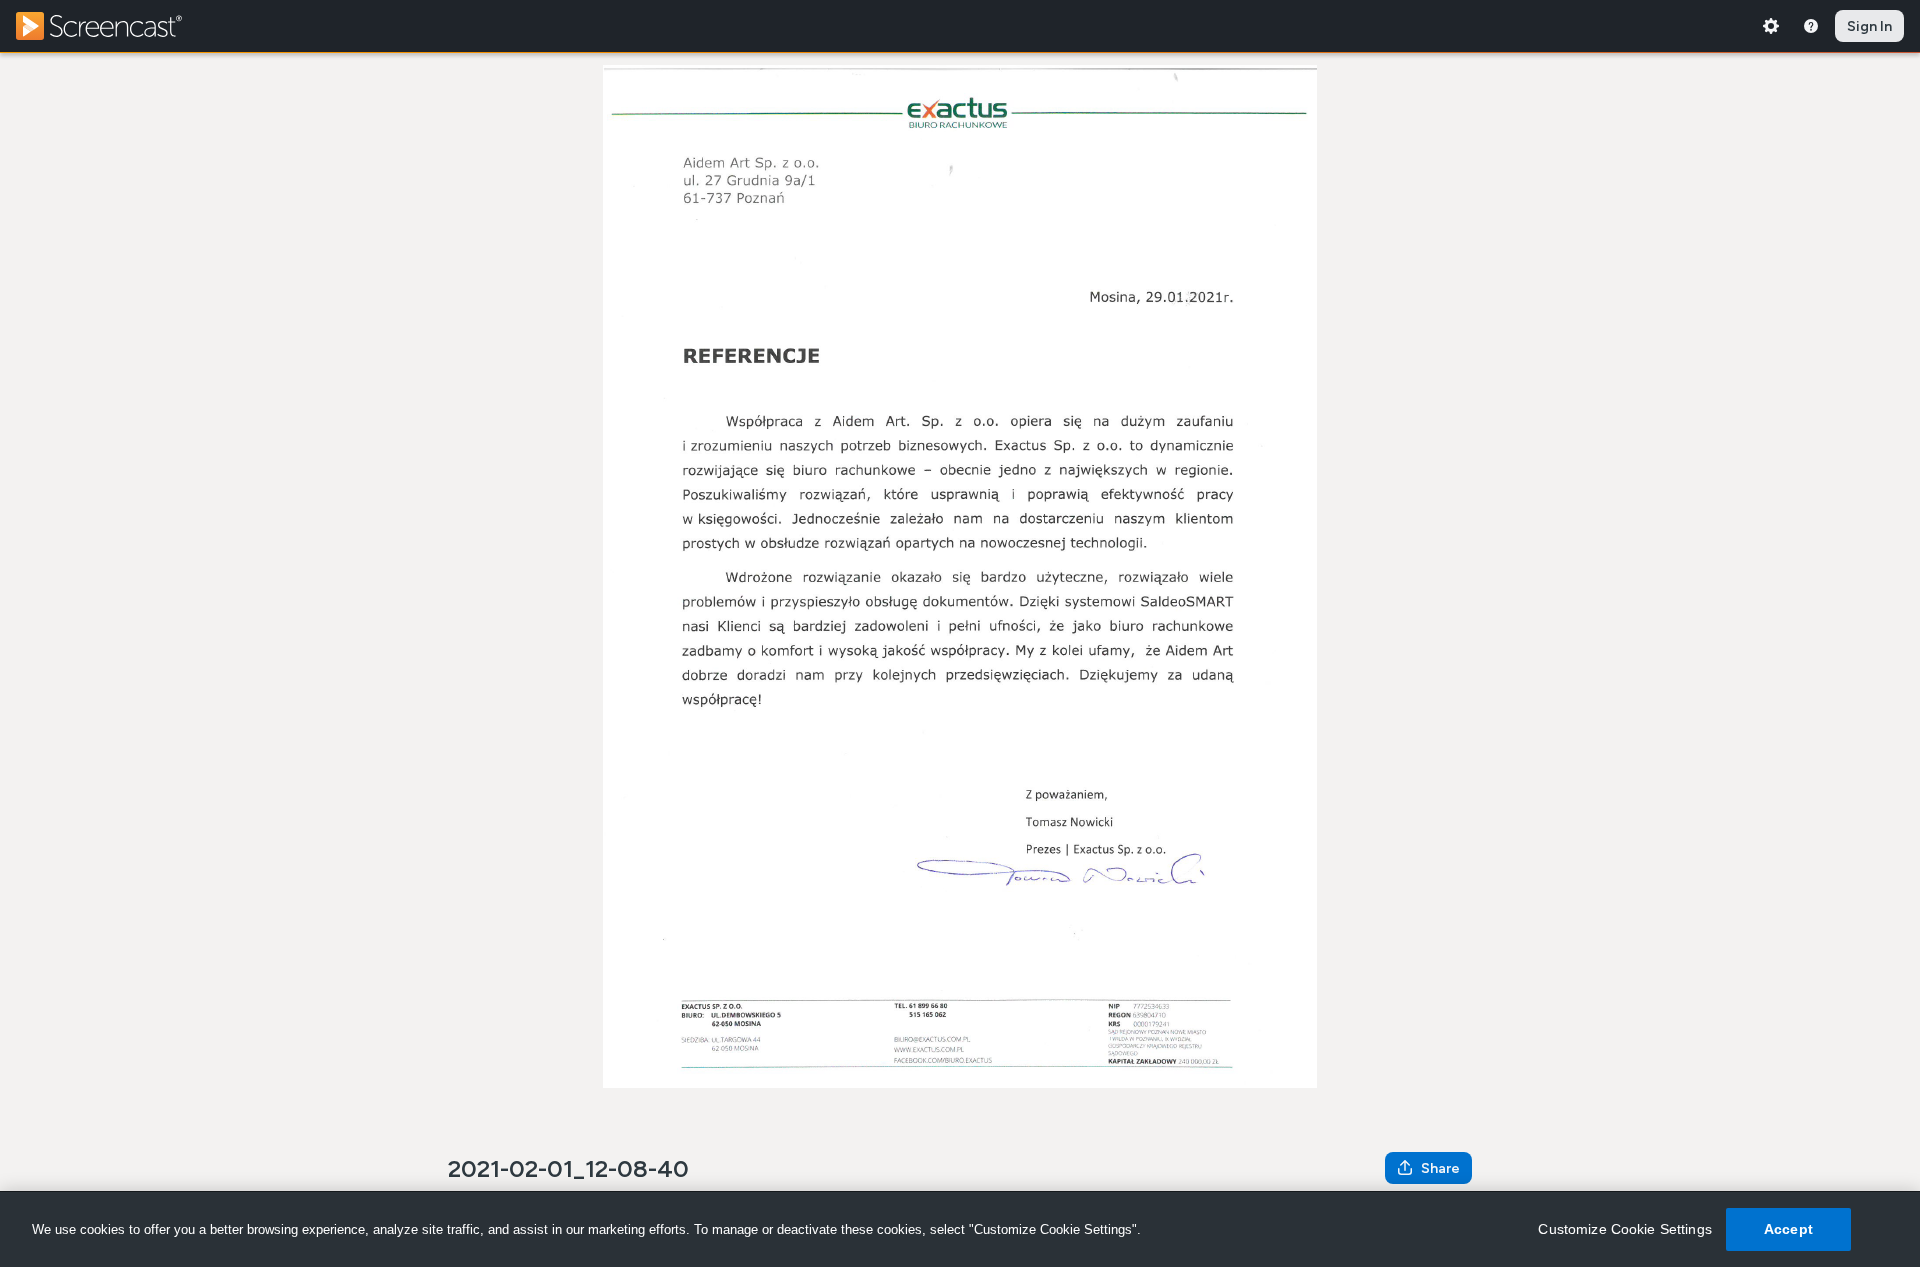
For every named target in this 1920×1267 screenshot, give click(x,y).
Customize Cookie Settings (1625, 1229)
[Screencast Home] (112, 26)
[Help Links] (1811, 26)
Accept (1788, 1229)
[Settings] (1771, 26)
